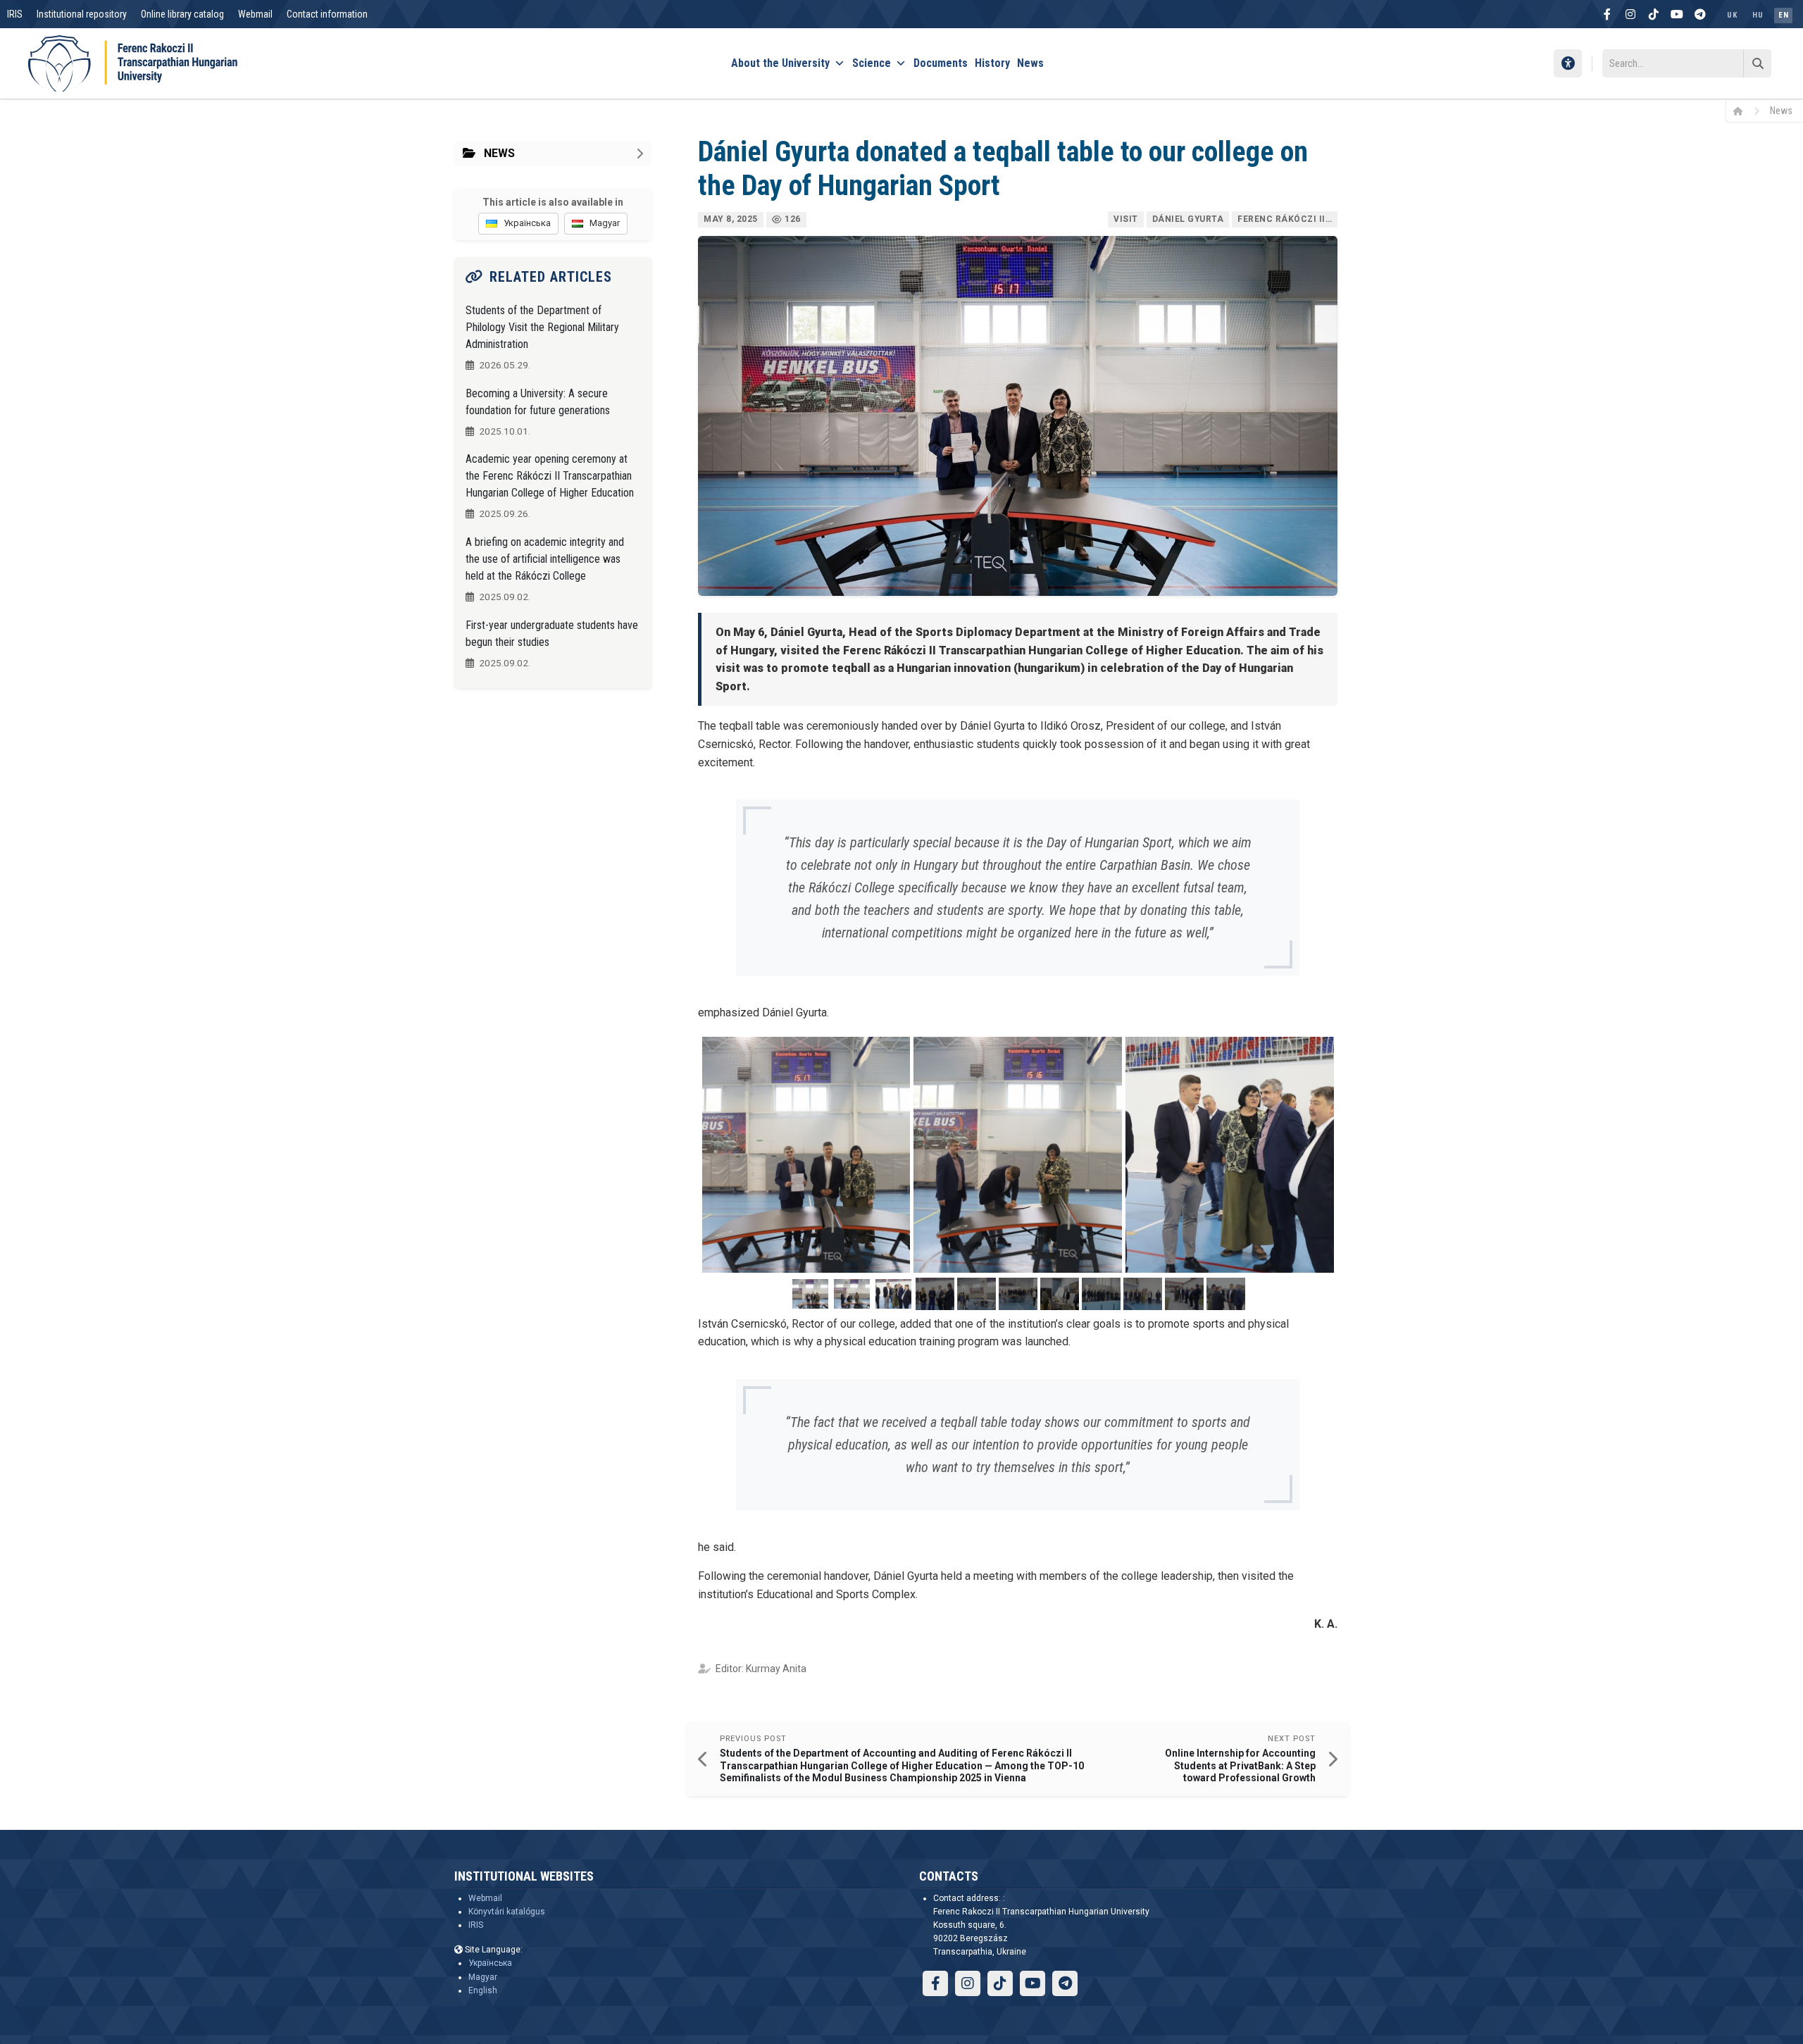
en (1783, 15)
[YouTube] (1677, 14)
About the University (780, 63)
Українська (490, 1963)
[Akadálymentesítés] (1568, 63)
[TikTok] (1654, 14)
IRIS (15, 14)
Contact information (327, 14)
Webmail (255, 14)
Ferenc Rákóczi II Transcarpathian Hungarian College (1287, 219)
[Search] (1757, 63)
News (1030, 63)
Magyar (483, 1977)
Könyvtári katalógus (507, 1912)
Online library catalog (182, 14)
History (992, 63)
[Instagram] (1630, 14)
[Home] (1743, 111)
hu (1758, 15)
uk (1732, 15)
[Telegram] (1700, 14)
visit (1126, 219)
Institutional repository (82, 14)
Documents (941, 63)
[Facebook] (1607, 14)
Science (872, 63)
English (483, 1990)
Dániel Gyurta (1188, 219)
